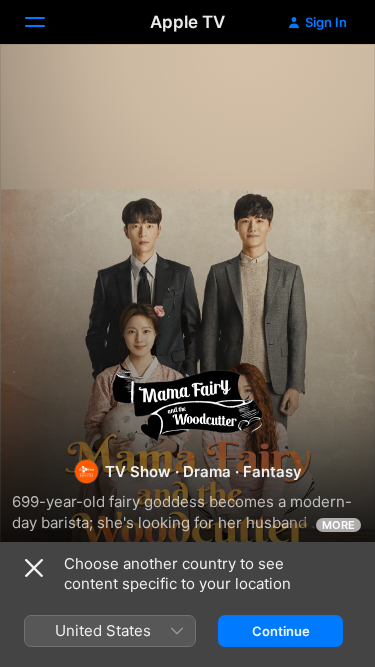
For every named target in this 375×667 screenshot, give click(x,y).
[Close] (34, 568)
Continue (281, 631)
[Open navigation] (47, 22)
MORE (338, 525)
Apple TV (187, 22)
